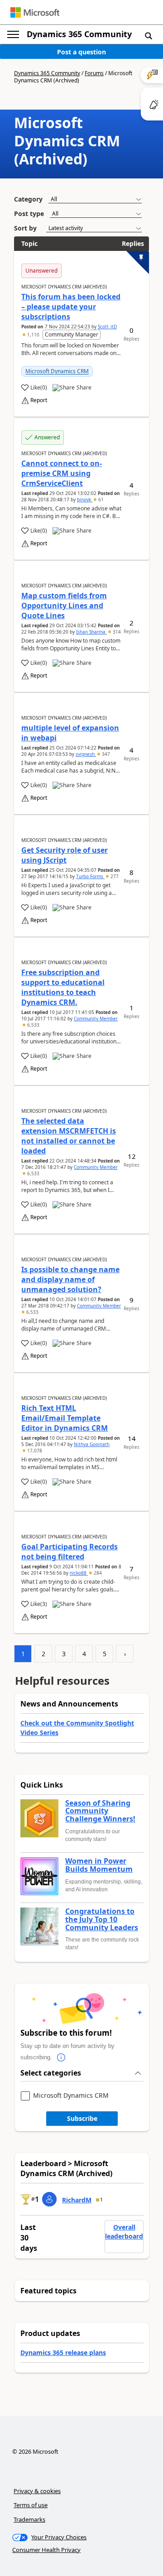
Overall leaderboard (124, 2232)
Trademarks (29, 2519)
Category (28, 199)
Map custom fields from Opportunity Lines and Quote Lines (64, 606)
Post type (29, 214)
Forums (94, 73)
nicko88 (79, 1573)
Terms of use (31, 2505)
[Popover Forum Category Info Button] (61, 2057)
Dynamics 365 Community (79, 34)
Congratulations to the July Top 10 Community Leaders (102, 1920)
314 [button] (116, 632)
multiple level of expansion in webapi (70, 733)
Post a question (81, 52)
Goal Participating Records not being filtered (70, 1552)
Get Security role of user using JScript (65, 855)
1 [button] (101, 2200)
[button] (149, 35)
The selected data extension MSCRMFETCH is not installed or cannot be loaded (69, 1136)
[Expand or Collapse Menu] (13, 34)
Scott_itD (107, 327)
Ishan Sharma (91, 632)
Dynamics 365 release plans (63, 2353)
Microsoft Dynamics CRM (57, 371)
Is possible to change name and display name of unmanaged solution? (70, 1279)
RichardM (77, 2200)
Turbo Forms (90, 876)
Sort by (25, 228)
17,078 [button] (34, 1451)
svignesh (86, 754)
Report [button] (39, 400)
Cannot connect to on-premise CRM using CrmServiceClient (62, 473)
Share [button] (84, 388)
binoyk (85, 500)
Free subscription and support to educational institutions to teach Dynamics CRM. (63, 987)
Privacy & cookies (37, 2491)
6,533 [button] (33, 1025)
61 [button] (100, 500)
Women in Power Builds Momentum (99, 1865)
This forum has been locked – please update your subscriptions (71, 307)
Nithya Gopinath (92, 1444)
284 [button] (97, 1573)
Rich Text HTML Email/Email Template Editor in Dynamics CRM (65, 1418)
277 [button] (114, 876)
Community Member (96, 1019)
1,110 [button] (33, 335)
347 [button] (105, 754)
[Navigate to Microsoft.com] (35, 12)
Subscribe (82, 2118)
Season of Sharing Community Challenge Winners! (100, 1811)
